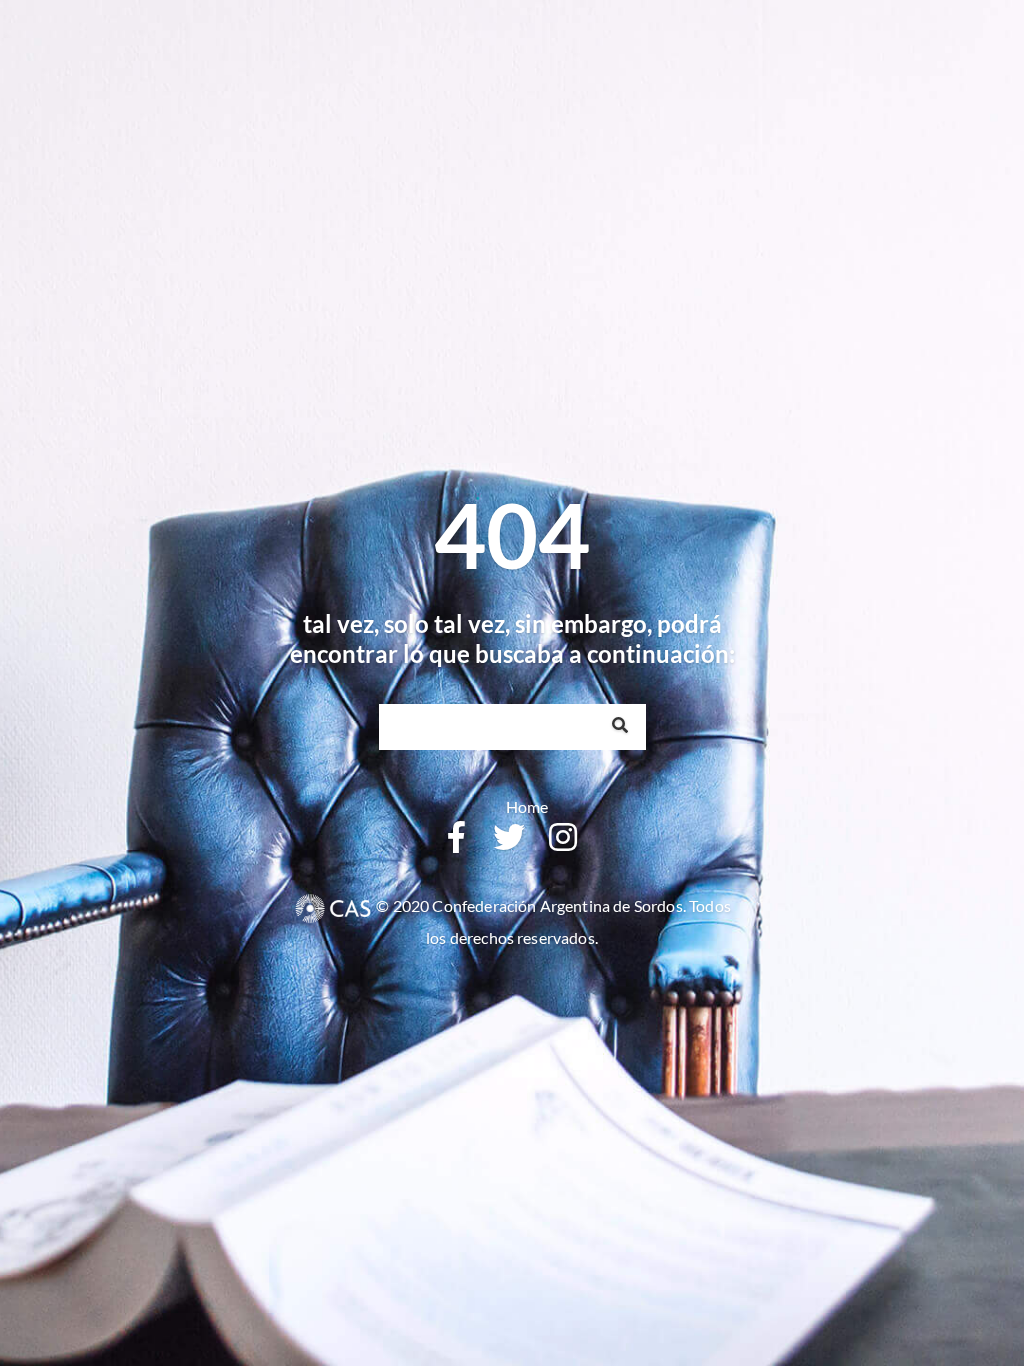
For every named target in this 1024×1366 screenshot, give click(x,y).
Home (527, 806)
